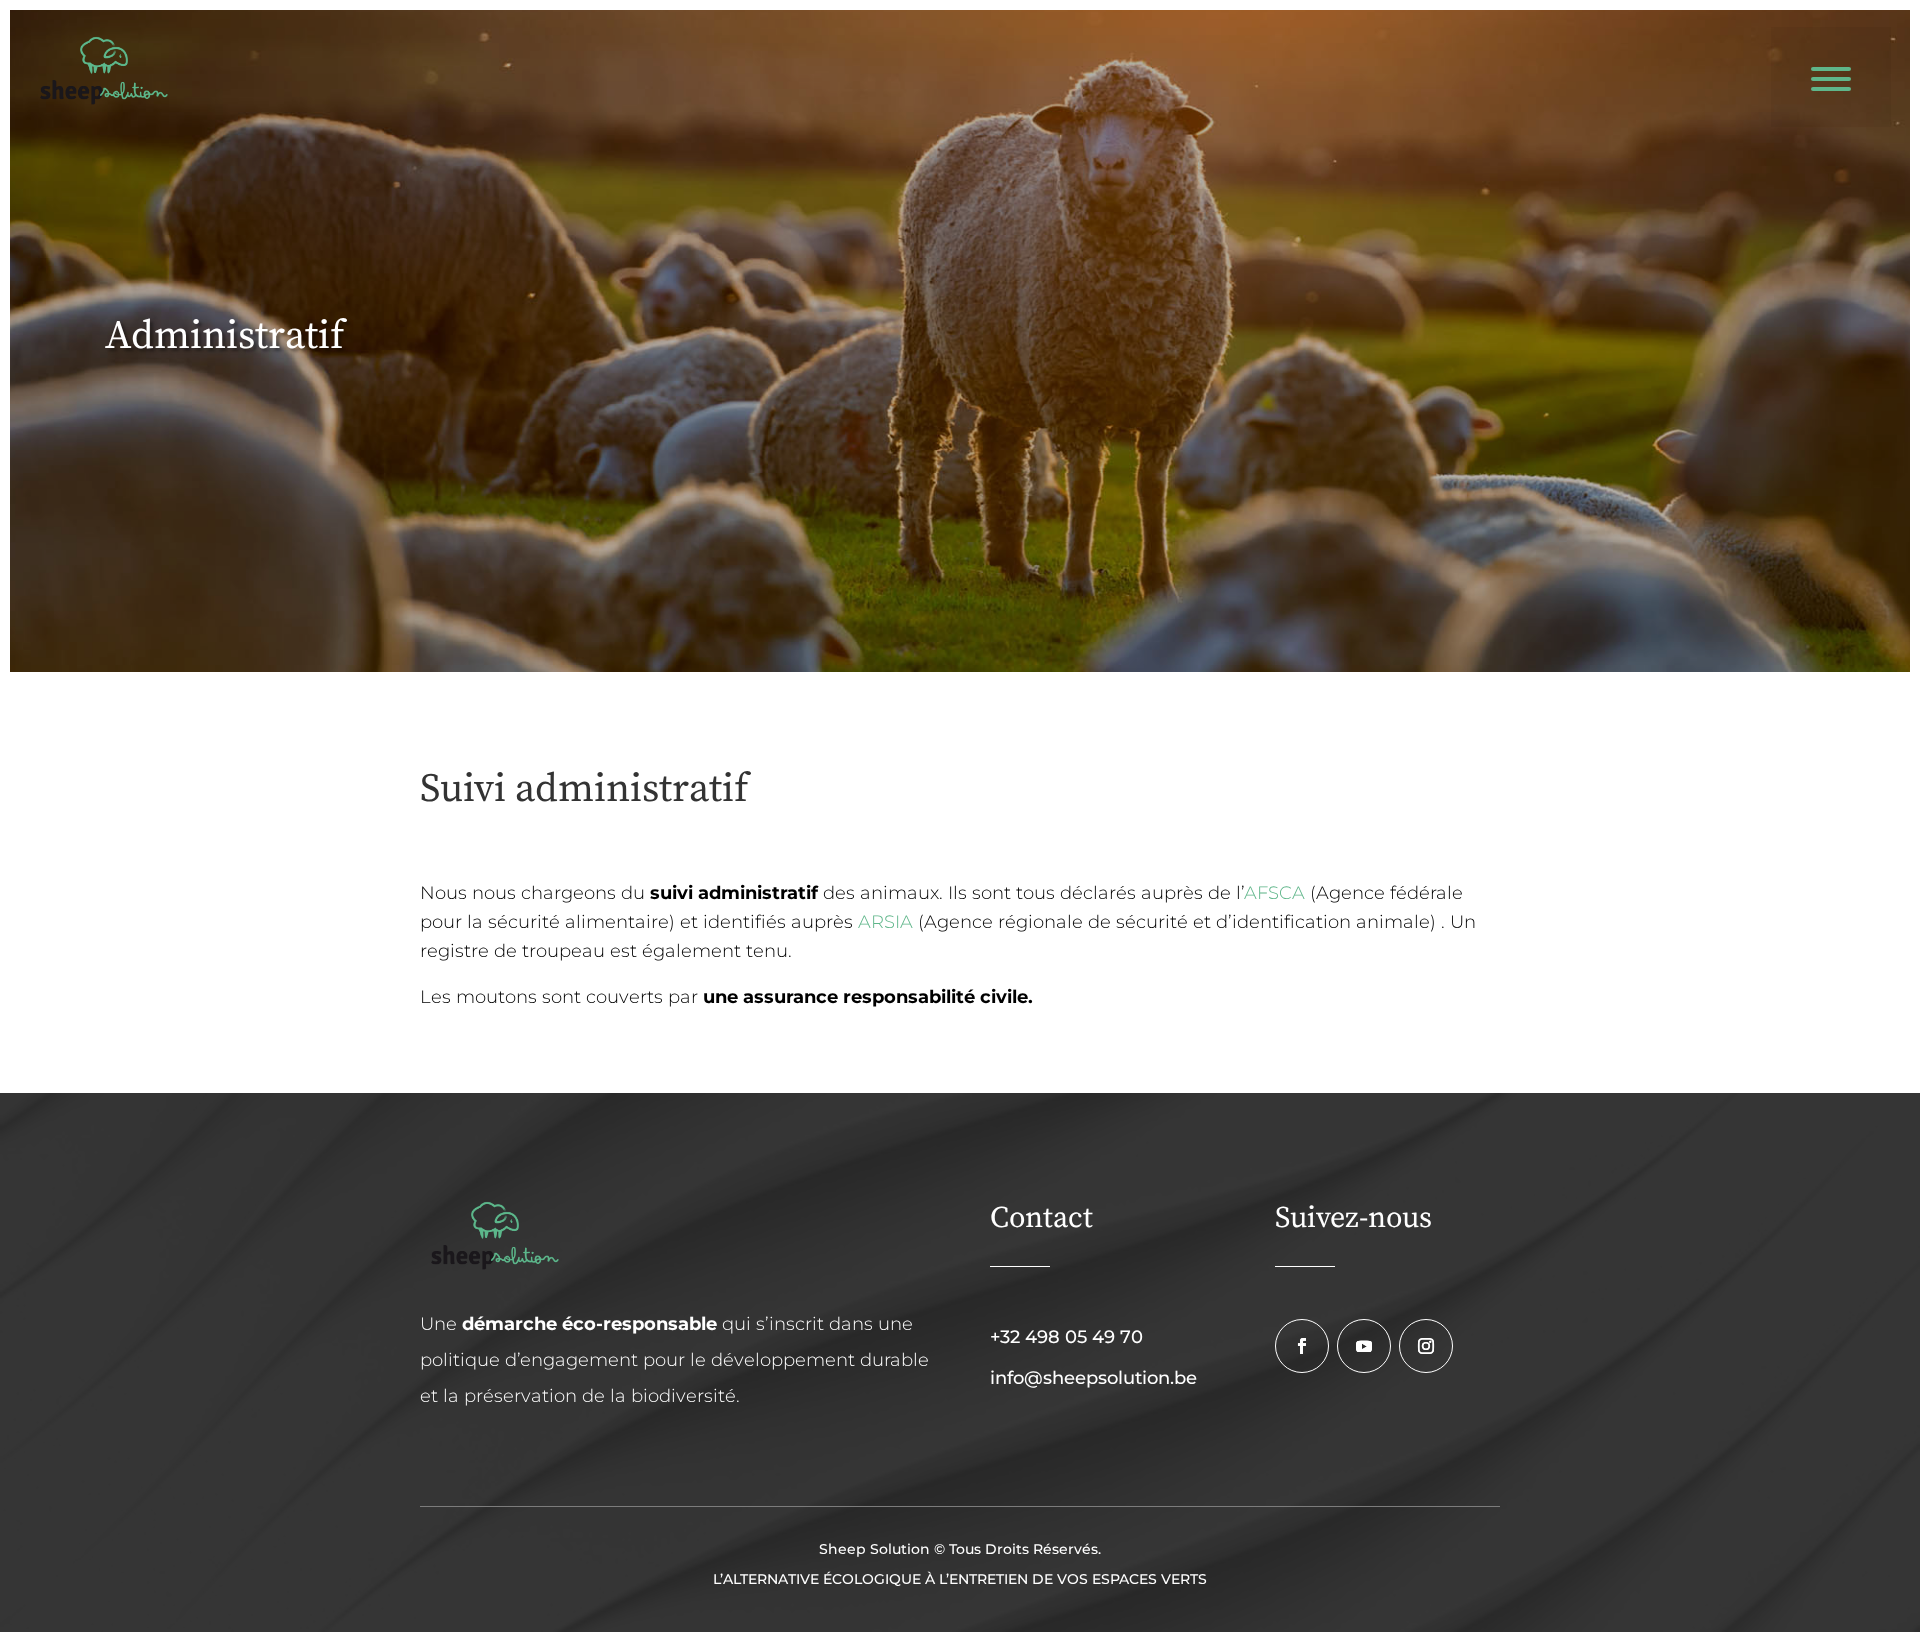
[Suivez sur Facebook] (1302, 1346)
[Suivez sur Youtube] (1364, 1346)
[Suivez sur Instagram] (1426, 1346)
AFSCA (1274, 893)
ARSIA (885, 922)
